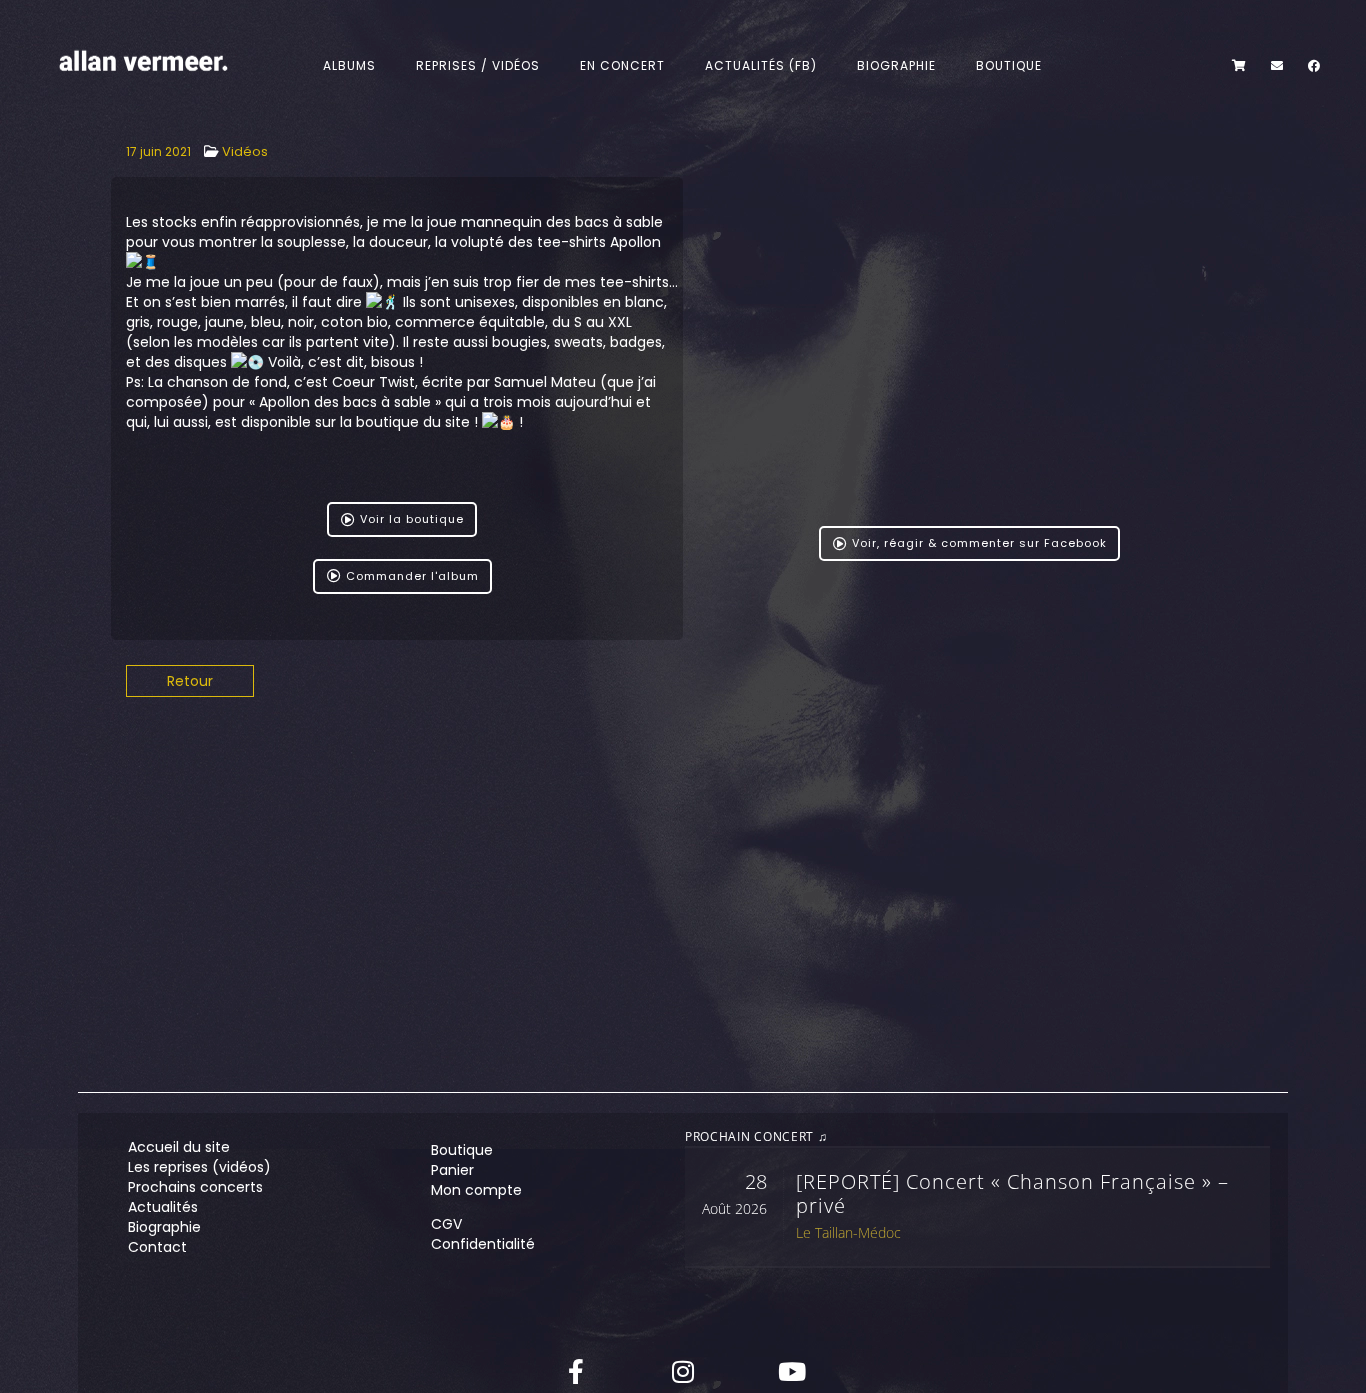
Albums (350, 65)
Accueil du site (179, 1147)
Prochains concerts (195, 1187)
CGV (446, 1224)
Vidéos (245, 151)
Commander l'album (412, 576)
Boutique (1010, 65)
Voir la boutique (412, 519)
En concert (623, 65)
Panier (452, 1170)
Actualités (163, 1207)
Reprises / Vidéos (479, 65)
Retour (190, 681)
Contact (157, 1247)
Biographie (897, 65)
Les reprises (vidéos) (199, 1167)
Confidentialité (483, 1244)
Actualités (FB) (762, 65)
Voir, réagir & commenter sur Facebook (979, 543)
